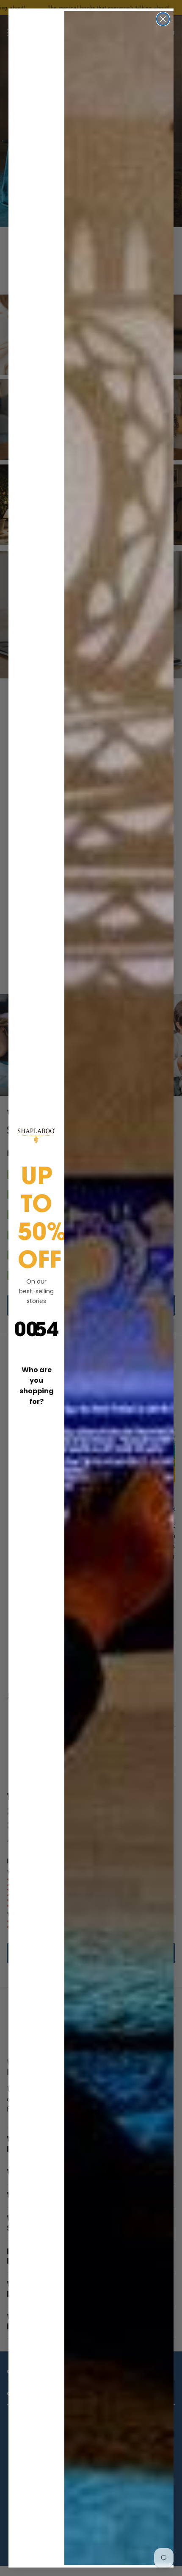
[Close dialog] (163, 19)
